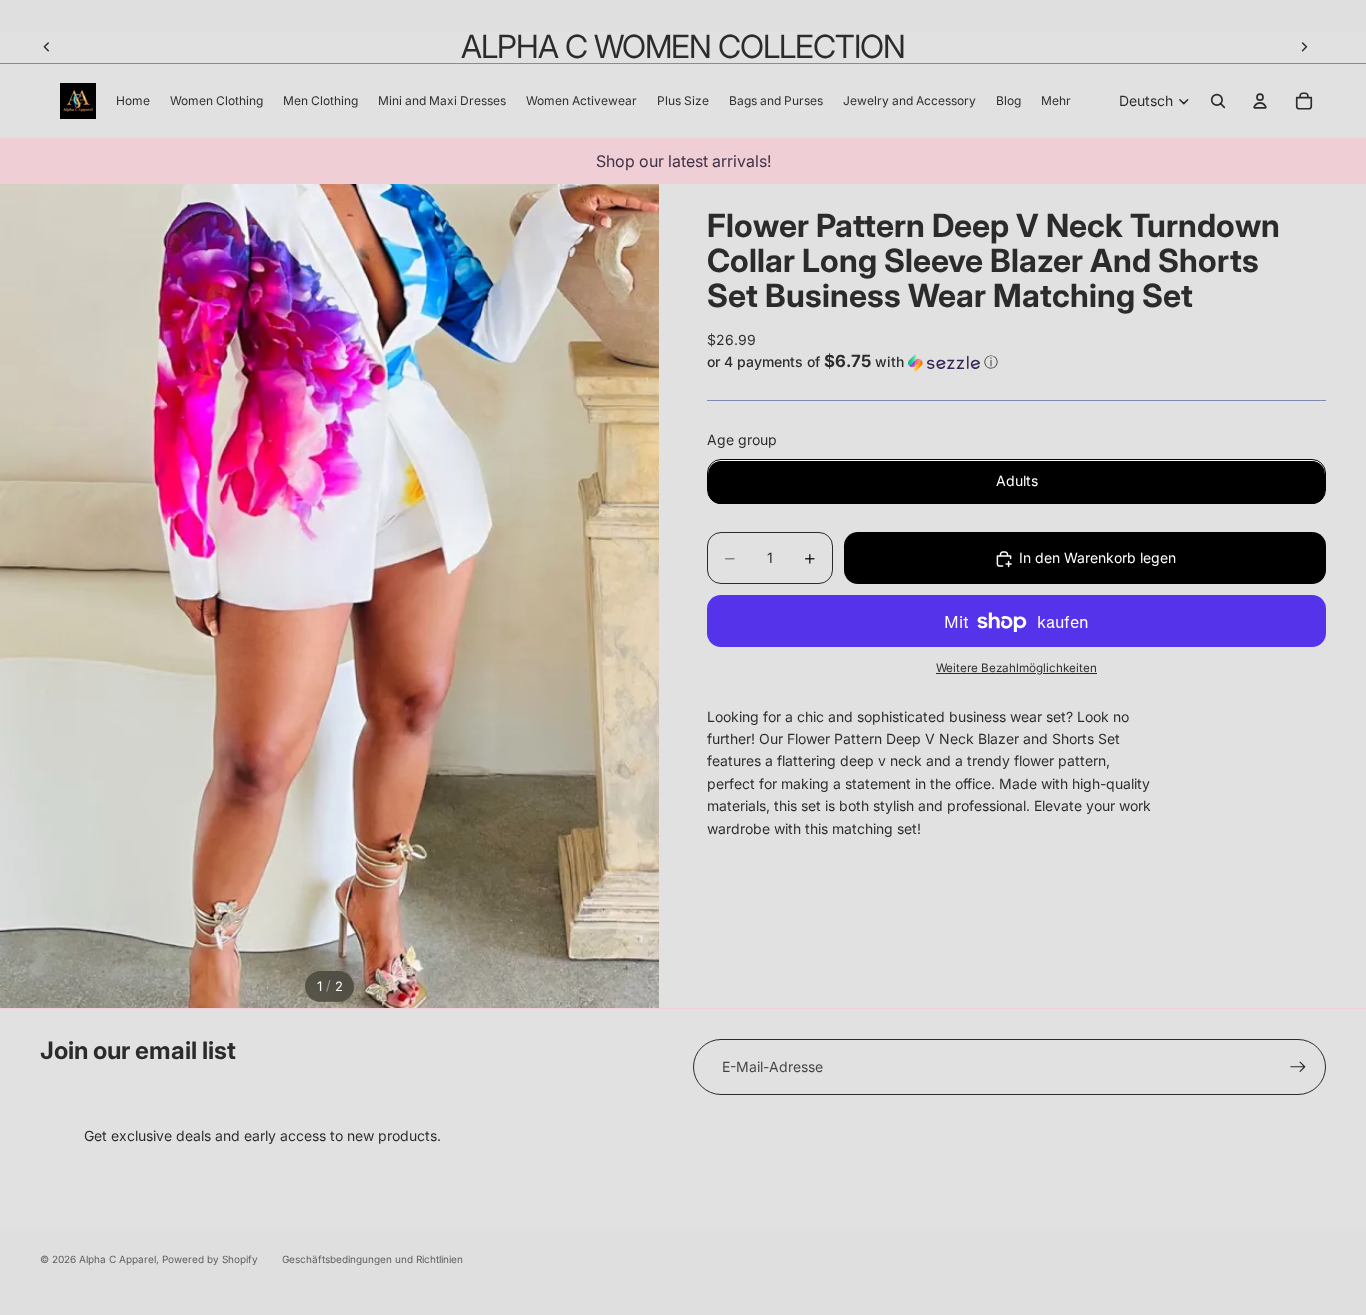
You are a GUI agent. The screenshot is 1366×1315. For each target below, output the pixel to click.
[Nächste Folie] (1304, 47)
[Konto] (1260, 101)
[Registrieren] (1298, 1067)
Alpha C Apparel (117, 1259)
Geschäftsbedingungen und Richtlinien (372, 1259)
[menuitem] (1056, 101)
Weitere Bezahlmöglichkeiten (1016, 669)
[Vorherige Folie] (47, 47)
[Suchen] (1218, 101)
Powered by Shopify (210, 1259)
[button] (1016, 362)
